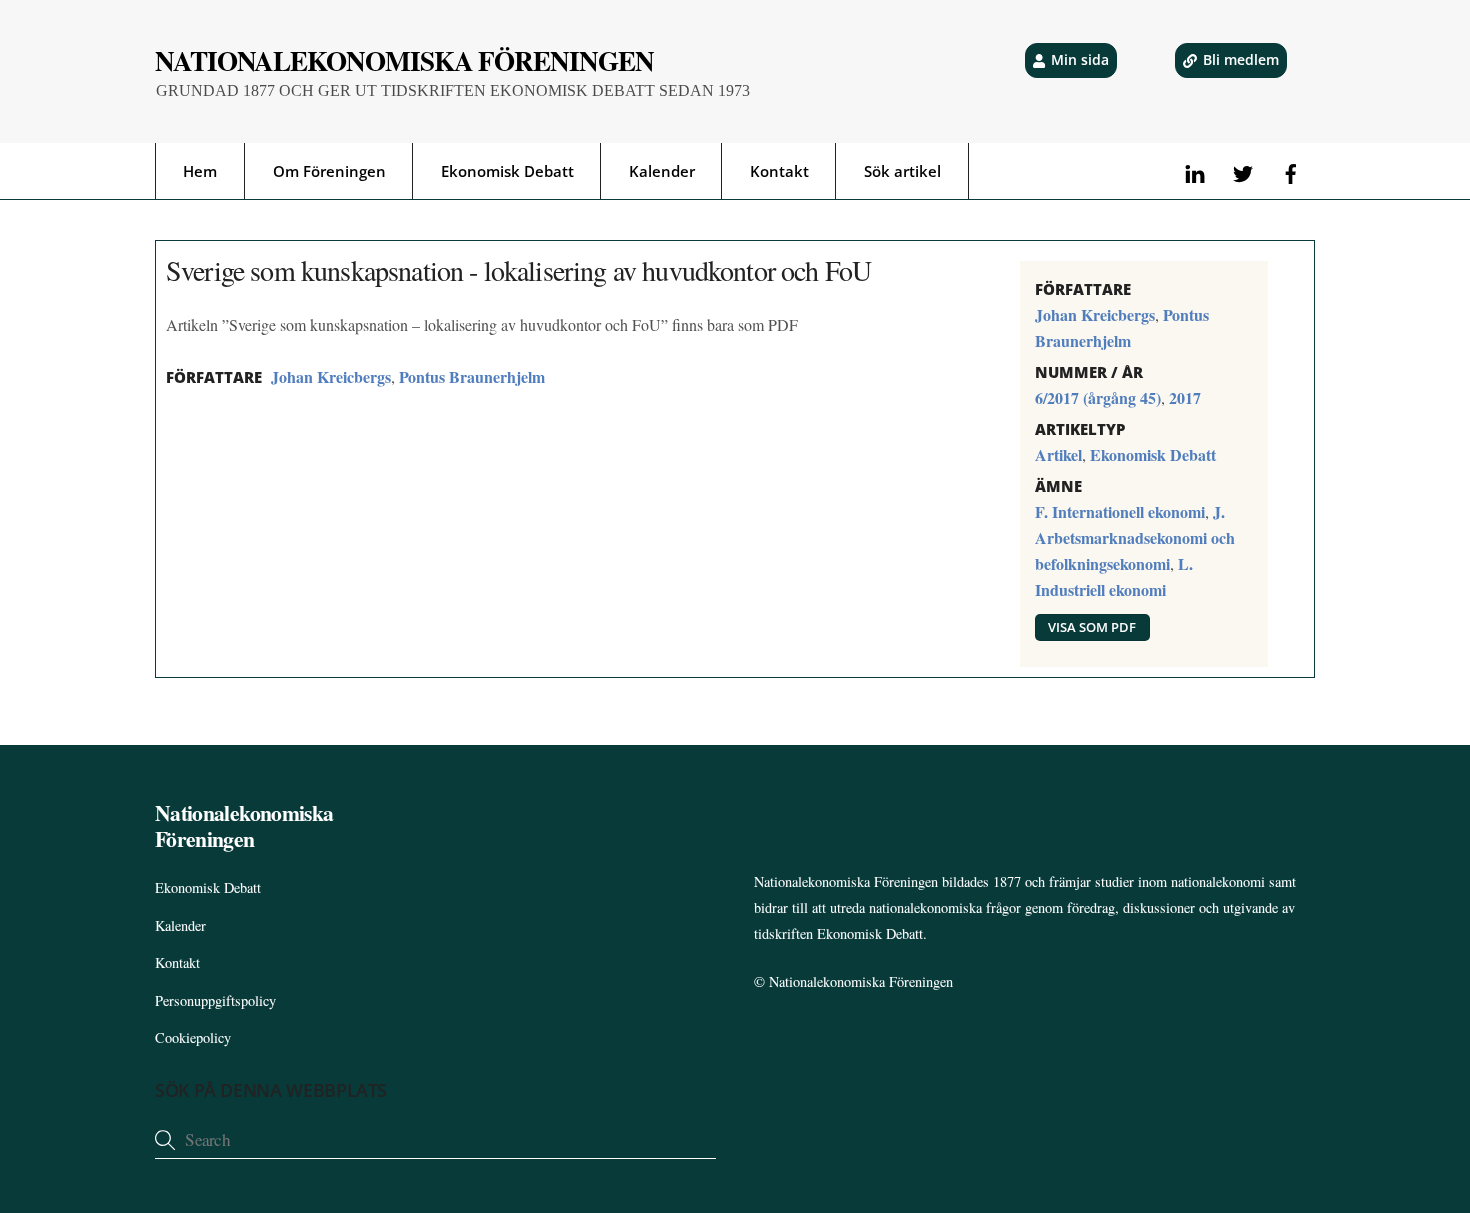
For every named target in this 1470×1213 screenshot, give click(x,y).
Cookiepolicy (193, 1037)
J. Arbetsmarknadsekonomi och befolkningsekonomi (1135, 537)
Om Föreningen (329, 171)
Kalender (662, 171)
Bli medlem (1241, 59)
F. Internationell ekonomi (1120, 511)
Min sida (1080, 59)
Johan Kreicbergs (331, 376)
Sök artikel (902, 171)
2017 (1185, 397)
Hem (200, 171)
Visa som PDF (1092, 627)
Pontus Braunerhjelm (472, 376)
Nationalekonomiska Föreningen (861, 981)
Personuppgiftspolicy (215, 1000)
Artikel (1058, 454)
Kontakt (779, 171)
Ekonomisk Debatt (507, 171)
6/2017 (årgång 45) (1098, 397)
